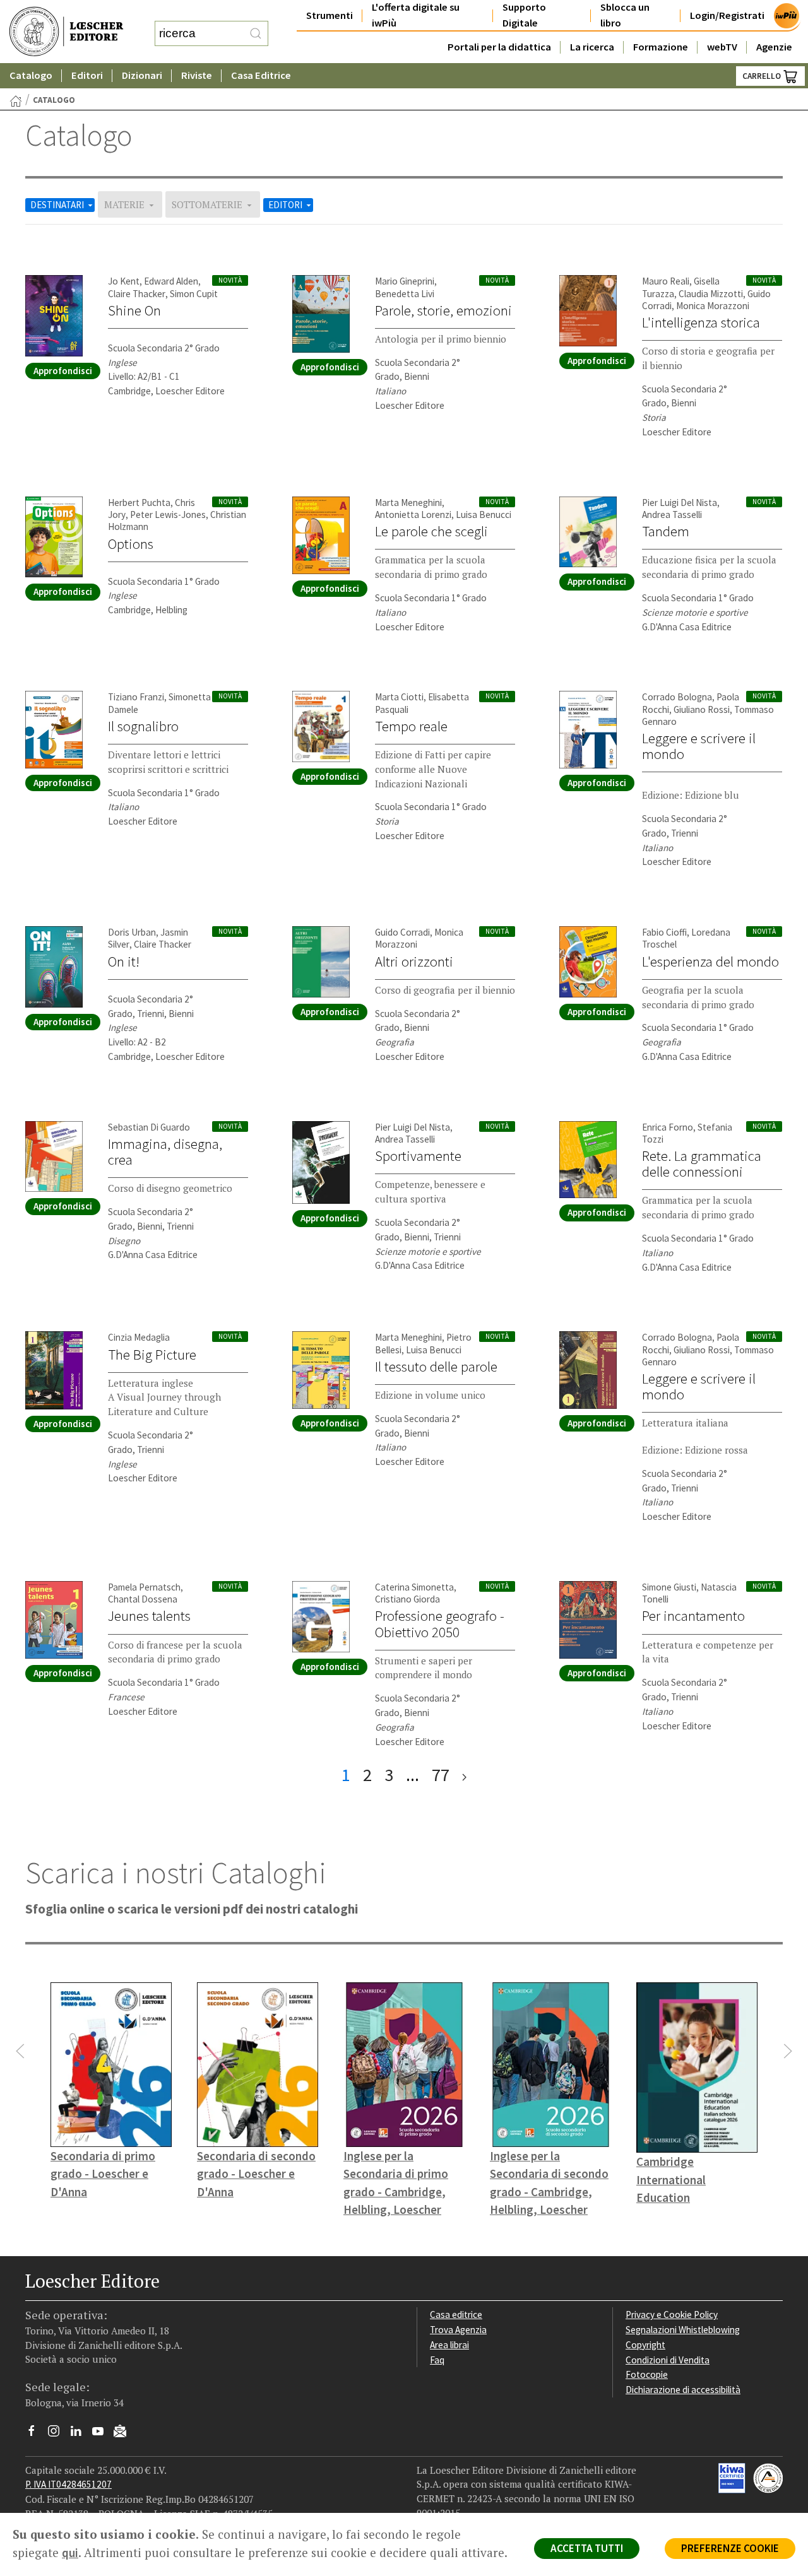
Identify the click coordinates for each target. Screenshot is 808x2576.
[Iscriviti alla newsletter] (125, 2432)
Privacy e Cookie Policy (672, 2314)
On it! (124, 962)
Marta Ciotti (399, 697)
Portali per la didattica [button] (499, 47)
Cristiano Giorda (407, 1599)
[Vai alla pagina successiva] (464, 1775)
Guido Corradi (402, 932)
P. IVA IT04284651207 (68, 2484)
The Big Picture (152, 1355)
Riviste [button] (197, 75)
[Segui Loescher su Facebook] (36, 2434)
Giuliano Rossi (702, 709)
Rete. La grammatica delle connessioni (702, 1164)
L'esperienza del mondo (710, 962)
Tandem (666, 531)
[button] (20, 2051)
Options (131, 544)
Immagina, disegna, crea (165, 1152)
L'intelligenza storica (701, 322)
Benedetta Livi (405, 294)
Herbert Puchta (139, 503)
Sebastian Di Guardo (149, 1127)
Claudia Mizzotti (711, 294)
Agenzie (774, 47)
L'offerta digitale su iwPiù (416, 15)
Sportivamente (418, 1156)
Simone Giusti (669, 1587)
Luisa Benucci (484, 515)
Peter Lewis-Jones (168, 515)
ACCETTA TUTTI (587, 2548)
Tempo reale (411, 726)
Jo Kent (124, 281)
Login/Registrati (727, 15)
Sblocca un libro (625, 15)
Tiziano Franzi (136, 697)
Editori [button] (87, 75)
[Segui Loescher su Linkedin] (80, 2434)
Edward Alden (171, 281)
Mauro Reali (666, 281)
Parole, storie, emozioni (443, 310)
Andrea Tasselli (672, 515)
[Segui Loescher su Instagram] (58, 2434)
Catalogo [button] (31, 75)
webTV (722, 47)
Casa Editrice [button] (261, 75)
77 (441, 1775)
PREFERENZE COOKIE (730, 2548)
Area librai (449, 2345)
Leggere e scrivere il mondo (699, 746)
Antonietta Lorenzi (413, 515)
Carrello (763, 76)
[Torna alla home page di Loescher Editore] (66, 32)
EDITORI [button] (286, 205)
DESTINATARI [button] (58, 205)
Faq (437, 2360)
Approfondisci (63, 371)
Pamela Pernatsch (144, 1587)
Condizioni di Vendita (668, 2360)
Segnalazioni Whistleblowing (683, 2330)
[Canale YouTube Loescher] (103, 2434)
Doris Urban (132, 932)
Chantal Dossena (143, 1599)
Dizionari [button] (142, 75)
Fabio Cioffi (664, 932)
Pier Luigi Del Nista (680, 503)
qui (70, 2553)
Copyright (645, 2345)
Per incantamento (693, 1616)
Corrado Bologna (677, 697)
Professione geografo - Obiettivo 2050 (440, 1624)
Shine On (134, 310)
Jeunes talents (149, 1616)
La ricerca (592, 47)
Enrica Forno (668, 1127)
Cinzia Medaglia (139, 1337)
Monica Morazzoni (713, 306)
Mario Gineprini (405, 281)
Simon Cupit (194, 294)
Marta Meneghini (408, 503)
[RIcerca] (256, 33)
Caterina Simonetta (414, 1587)
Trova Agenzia (458, 2330)
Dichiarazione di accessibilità (683, 2390)
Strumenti (330, 15)
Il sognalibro (143, 726)
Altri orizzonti (414, 962)
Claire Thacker (137, 294)
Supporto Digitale (524, 15)
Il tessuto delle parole (436, 1367)
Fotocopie (647, 2374)
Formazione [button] (661, 47)
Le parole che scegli (431, 531)
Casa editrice (456, 2314)
